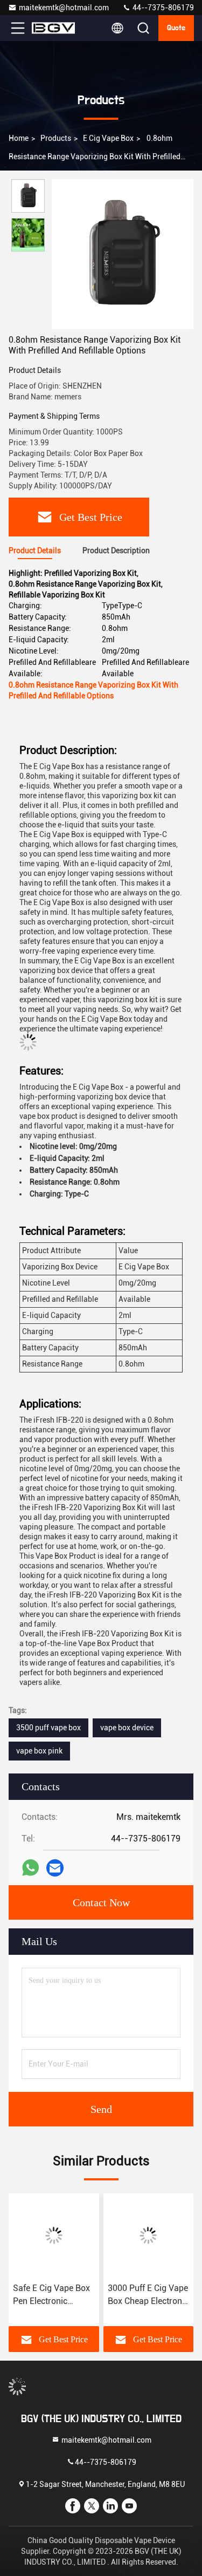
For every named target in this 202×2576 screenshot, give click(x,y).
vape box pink (39, 1751)
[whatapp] (30, 1868)
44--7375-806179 (162, 8)
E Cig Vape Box (108, 138)
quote (176, 28)
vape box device (127, 1728)
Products (56, 138)
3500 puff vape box (48, 1728)
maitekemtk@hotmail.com (64, 8)
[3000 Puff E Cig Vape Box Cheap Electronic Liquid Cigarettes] (149, 2235)
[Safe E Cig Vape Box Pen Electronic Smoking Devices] (54, 2235)
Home (19, 138)
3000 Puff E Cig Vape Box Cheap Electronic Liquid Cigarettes (148, 2295)
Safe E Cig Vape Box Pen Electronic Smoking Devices (51, 2295)
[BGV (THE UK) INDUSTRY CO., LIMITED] (53, 28)
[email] (55, 1868)
